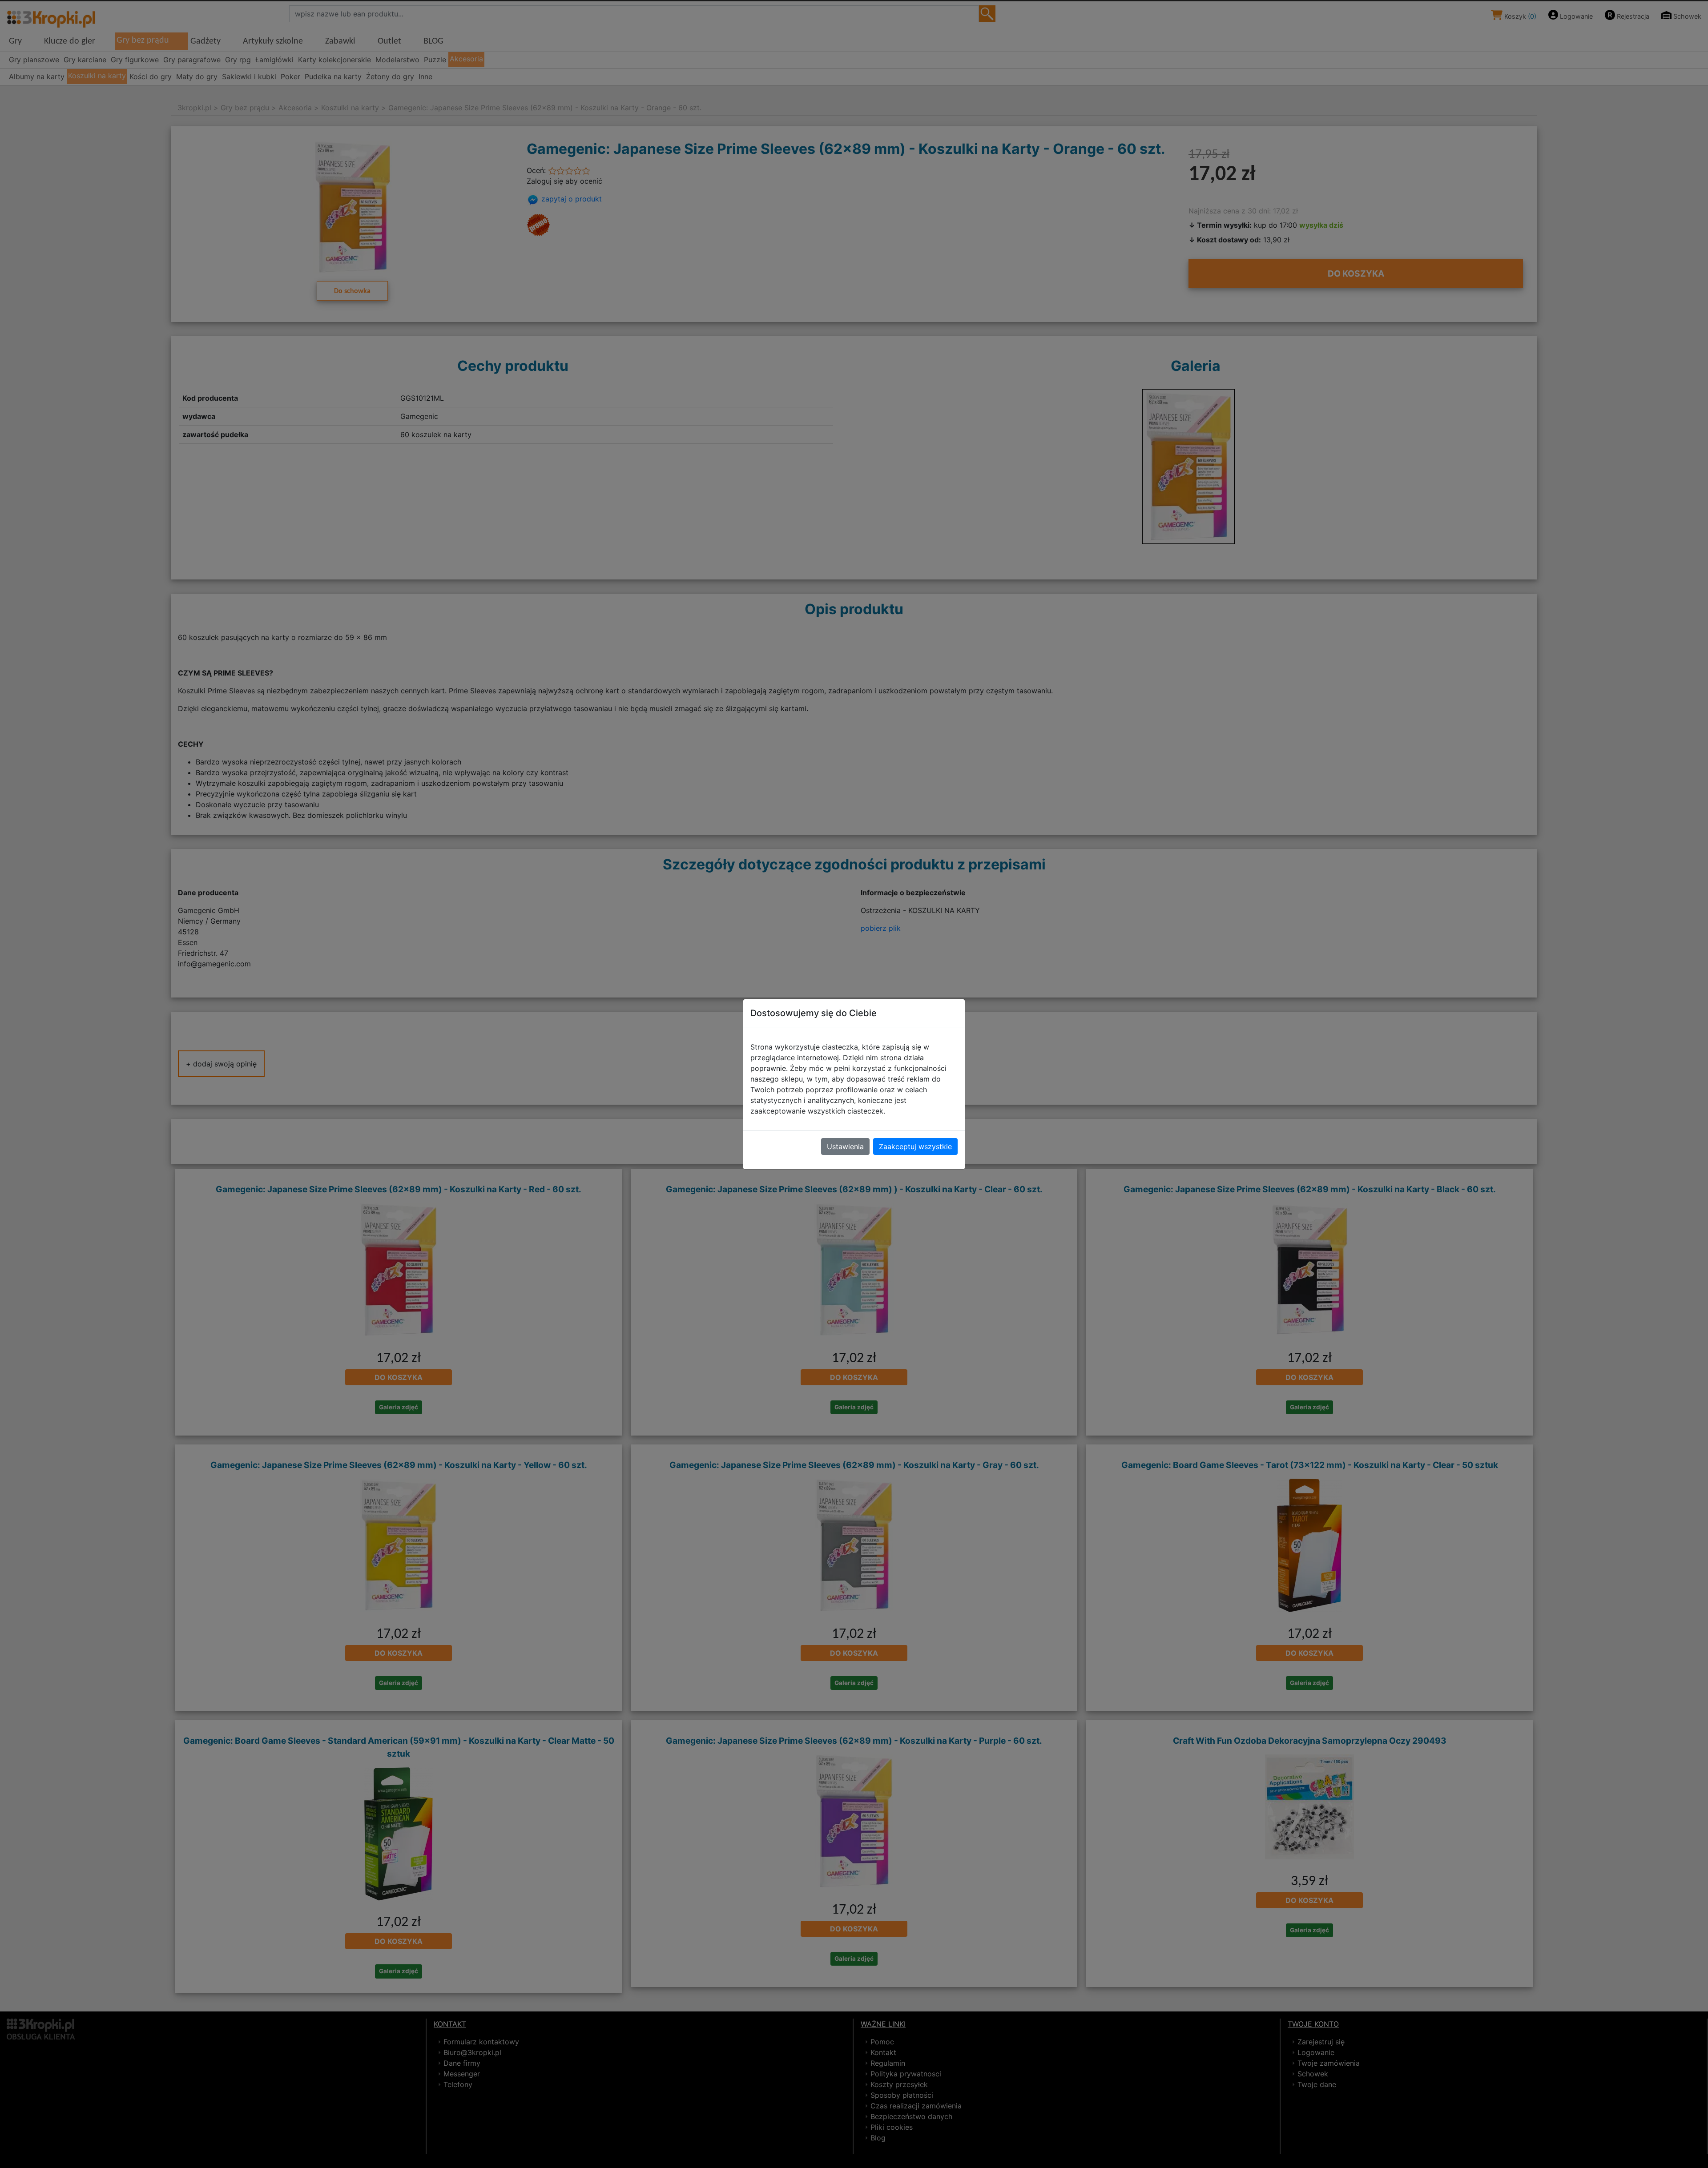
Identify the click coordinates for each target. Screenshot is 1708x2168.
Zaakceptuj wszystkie (915, 1146)
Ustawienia (845, 1146)
